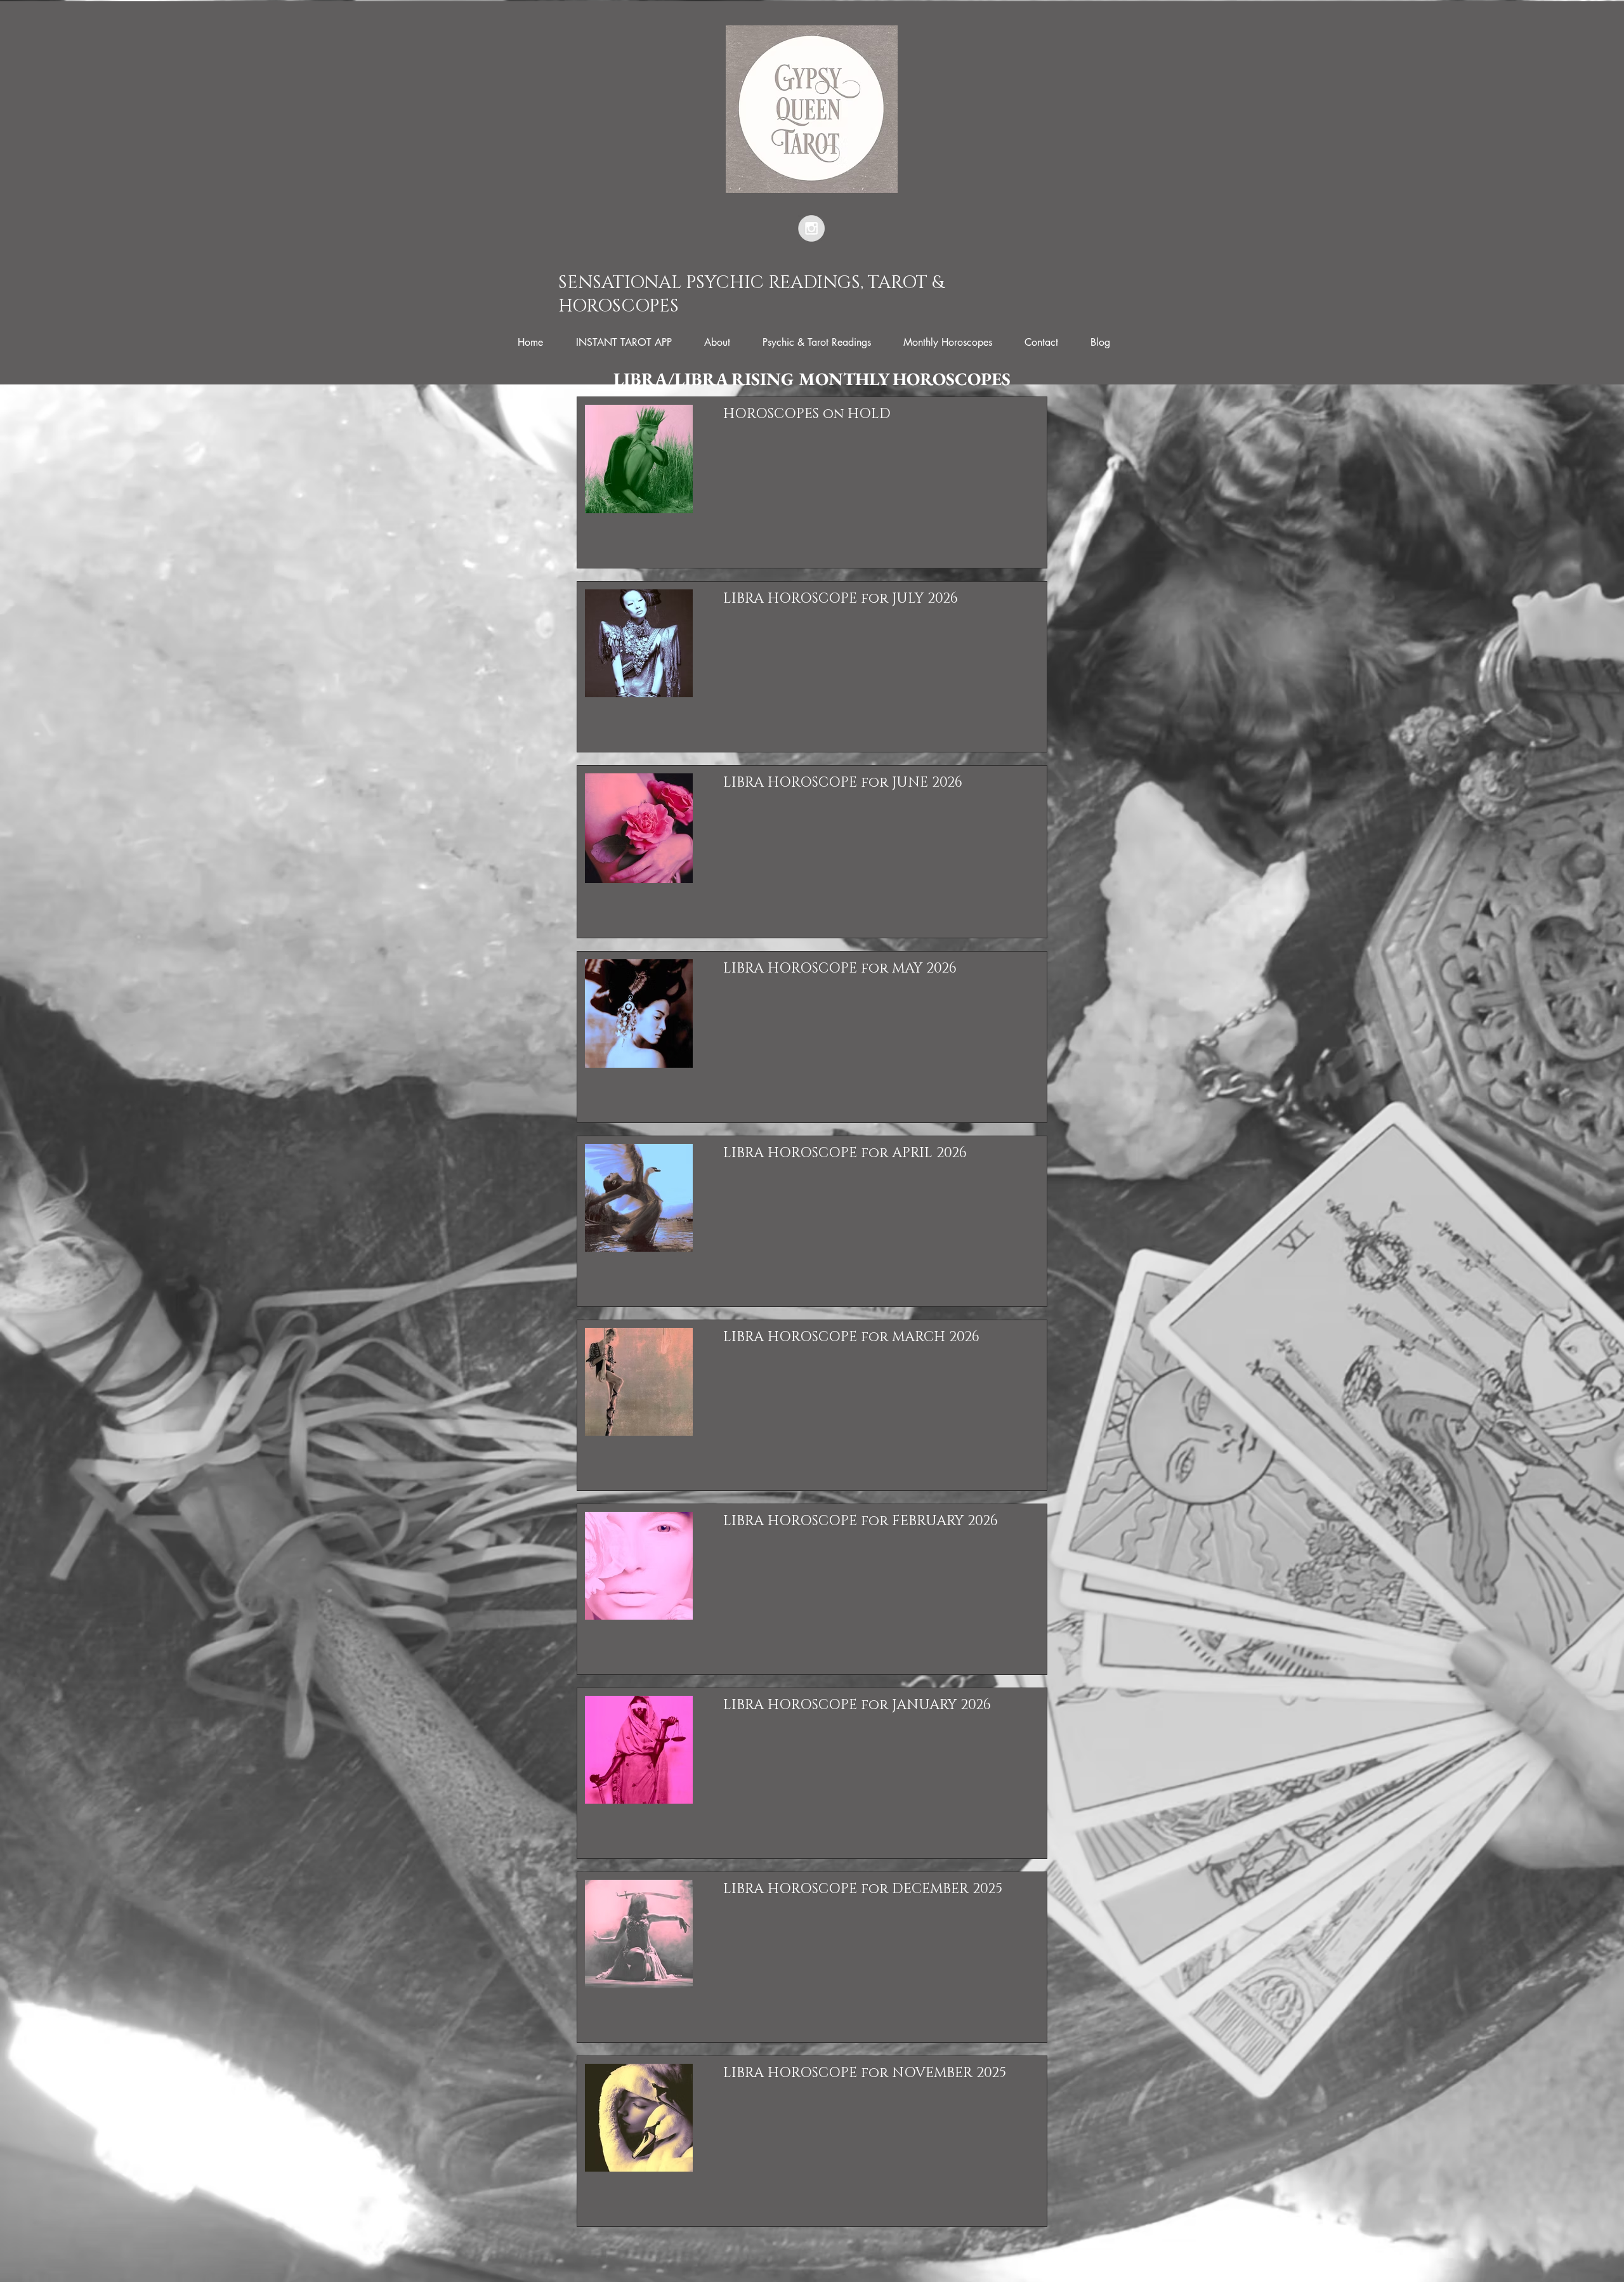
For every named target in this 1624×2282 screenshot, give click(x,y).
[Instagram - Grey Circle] (811, 228)
